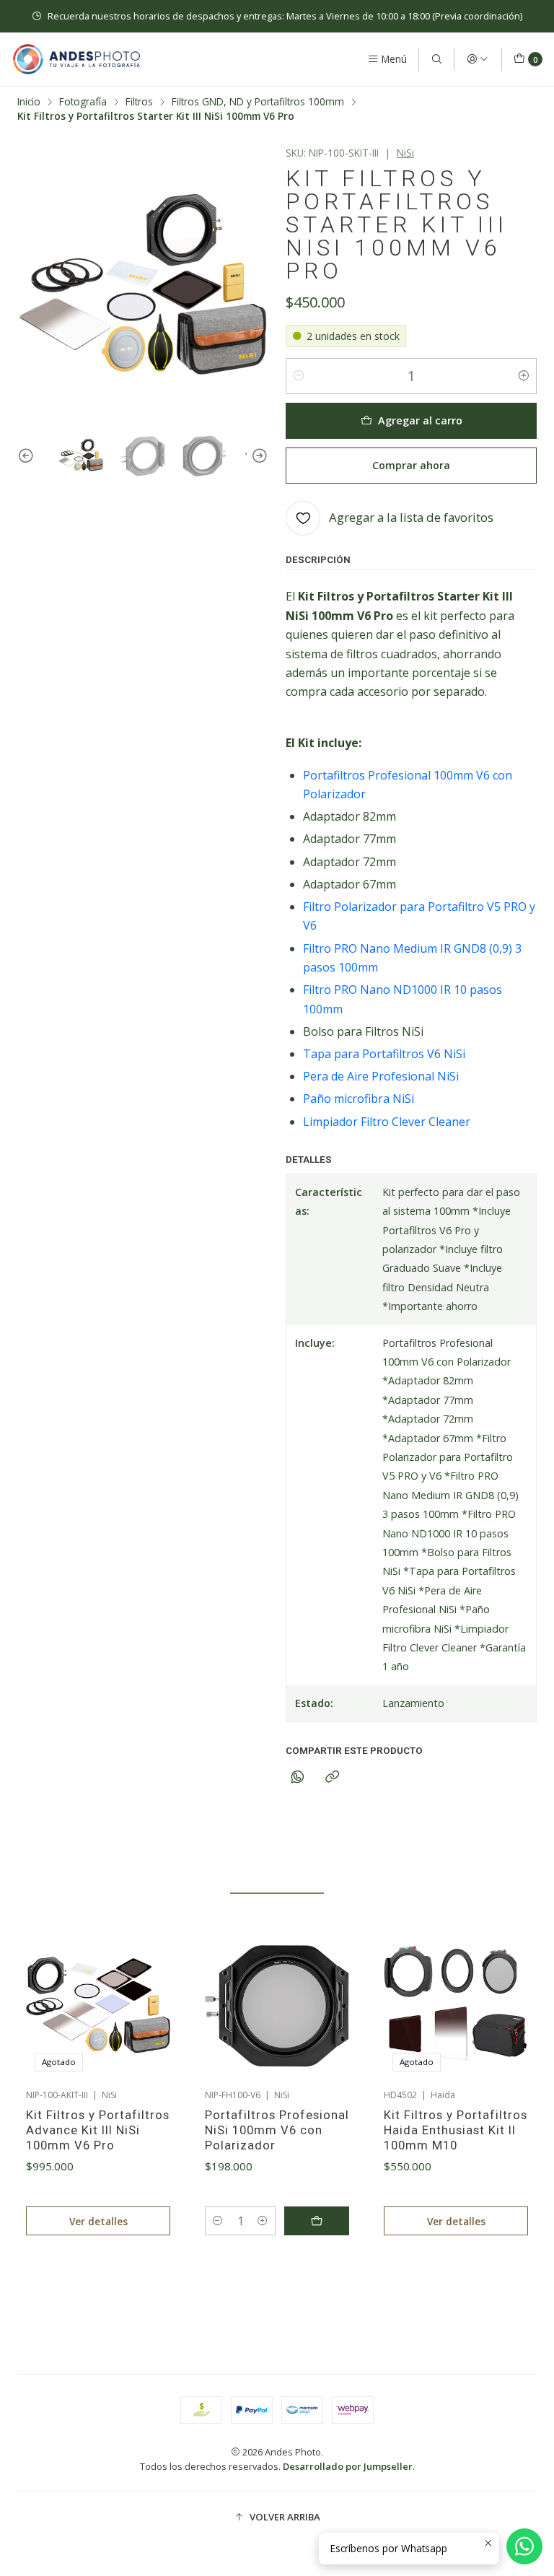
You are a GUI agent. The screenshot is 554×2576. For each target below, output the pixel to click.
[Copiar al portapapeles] (332, 1777)
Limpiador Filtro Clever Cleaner (387, 1122)
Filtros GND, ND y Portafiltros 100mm (258, 102)
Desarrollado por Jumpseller (348, 2466)
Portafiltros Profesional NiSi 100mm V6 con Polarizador (277, 2130)
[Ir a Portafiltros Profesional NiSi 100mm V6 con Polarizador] (277, 2008)
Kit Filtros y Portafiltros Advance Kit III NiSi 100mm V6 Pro (98, 2130)
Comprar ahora (411, 465)
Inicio (29, 102)
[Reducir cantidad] (299, 376)
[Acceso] (478, 59)
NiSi (405, 153)
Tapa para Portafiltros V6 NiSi (384, 1054)
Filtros (139, 102)
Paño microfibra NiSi (359, 1099)
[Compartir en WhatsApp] (298, 1777)
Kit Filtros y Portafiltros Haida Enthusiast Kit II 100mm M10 (456, 2130)
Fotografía (83, 102)
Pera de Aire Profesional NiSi (381, 1076)
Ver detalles (98, 2221)
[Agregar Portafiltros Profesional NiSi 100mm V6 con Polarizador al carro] (317, 2221)
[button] (186, 2285)
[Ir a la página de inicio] (76, 59)
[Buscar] (436, 59)
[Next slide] (258, 456)
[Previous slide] (28, 456)
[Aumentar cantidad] (524, 376)
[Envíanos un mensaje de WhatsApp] (524, 2546)
